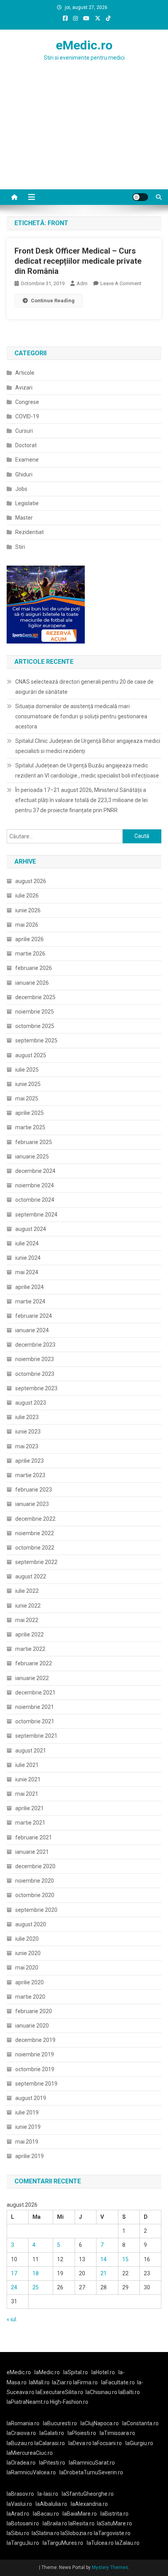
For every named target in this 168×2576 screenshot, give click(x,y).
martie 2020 (30, 1997)
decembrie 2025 (35, 997)
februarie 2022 (34, 1663)
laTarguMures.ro (63, 2543)
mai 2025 (27, 1098)
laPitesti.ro (52, 2463)
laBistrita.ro (114, 2514)
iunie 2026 (28, 910)
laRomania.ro (23, 2423)
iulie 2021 (27, 1765)
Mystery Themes (110, 2567)
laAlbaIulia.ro (51, 2504)
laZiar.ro (63, 2382)
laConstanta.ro (140, 2423)
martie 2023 (30, 1475)
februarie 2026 (34, 968)
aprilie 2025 (29, 1113)
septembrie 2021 (36, 1736)
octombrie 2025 (35, 1026)
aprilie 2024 (29, 1287)
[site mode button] (140, 197)
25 (36, 2287)
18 (36, 2273)
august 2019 (31, 2098)
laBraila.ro (55, 2523)
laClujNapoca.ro (100, 2423)
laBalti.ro (129, 2392)
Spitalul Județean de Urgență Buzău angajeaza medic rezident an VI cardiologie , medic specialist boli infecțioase (87, 771)
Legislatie (27, 503)
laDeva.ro (80, 2443)
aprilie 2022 (29, 1634)
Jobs (21, 489)
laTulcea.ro (101, 2543)
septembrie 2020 (36, 1910)
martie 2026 (30, 954)
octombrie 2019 (35, 2069)
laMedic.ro (48, 2372)
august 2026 (31, 881)
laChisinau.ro (101, 2392)
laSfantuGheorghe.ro (88, 2494)
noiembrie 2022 (35, 1533)
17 (14, 2273)
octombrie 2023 (35, 1374)
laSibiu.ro (18, 2533)
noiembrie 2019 (35, 2054)
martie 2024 (30, 1301)
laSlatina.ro (46, 2533)
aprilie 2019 (29, 2156)
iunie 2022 (28, 1606)
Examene (27, 460)
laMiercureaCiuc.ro (30, 2453)
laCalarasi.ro (50, 2443)
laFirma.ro (85, 2382)
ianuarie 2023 (32, 1504)
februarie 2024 (34, 1316)
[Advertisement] (84, 141)
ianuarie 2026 (32, 983)
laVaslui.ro (21, 2504)
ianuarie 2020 (32, 2026)
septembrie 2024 (36, 1215)
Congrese (27, 402)
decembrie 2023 (35, 1345)
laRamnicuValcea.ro (31, 2472)
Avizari (24, 388)
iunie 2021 (28, 1779)
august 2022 (31, 1576)
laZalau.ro (127, 2543)
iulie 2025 (27, 1070)
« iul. (12, 2319)
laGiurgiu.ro (140, 2443)
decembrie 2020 (35, 1866)
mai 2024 (27, 1272)
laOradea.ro (21, 2463)
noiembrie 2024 (35, 1185)
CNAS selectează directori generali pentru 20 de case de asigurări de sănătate (84, 687)
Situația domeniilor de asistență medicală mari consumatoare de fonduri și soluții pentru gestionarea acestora (81, 716)
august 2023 (31, 1403)
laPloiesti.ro (82, 2433)
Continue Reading (53, 301)
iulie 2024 (27, 1243)
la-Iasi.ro (48, 2494)
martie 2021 (30, 1823)
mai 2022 (27, 1620)
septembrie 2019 (36, 2084)
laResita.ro (81, 2523)
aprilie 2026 (29, 939)
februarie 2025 (34, 1142)
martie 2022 (30, 1649)
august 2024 (31, 1229)
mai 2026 (27, 925)
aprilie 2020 (29, 1982)
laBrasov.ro (20, 2494)
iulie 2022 (27, 1591)
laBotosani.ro (23, 2523)
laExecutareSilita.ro (59, 2392)
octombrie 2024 (35, 1200)
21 (104, 2273)
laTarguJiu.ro (25, 2543)
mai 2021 (27, 1794)
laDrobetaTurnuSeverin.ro (91, 2472)
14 (104, 2259)
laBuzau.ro (21, 2443)
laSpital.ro (76, 2372)
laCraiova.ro (21, 2433)
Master (24, 518)
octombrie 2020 (35, 1895)
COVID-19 (27, 416)
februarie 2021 (34, 1837)
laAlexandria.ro (89, 2504)
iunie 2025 (28, 1084)
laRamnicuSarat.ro (92, 2463)
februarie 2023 (34, 1490)
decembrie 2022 (35, 1519)
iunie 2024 (28, 1258)
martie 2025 (30, 1127)
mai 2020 (27, 1968)
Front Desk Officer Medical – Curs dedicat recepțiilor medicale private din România (78, 261)
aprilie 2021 (29, 1808)
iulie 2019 (27, 2112)
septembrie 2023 (36, 1388)
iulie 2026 (27, 896)
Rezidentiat (29, 532)
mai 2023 (27, 1446)
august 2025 (31, 1055)
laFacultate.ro (118, 2382)
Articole (25, 373)
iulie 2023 (27, 1417)
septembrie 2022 (36, 1562)
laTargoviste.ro (112, 2533)
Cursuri (24, 431)
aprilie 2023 (29, 1461)
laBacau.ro (46, 2514)
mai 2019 (27, 2142)
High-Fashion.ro (69, 2402)
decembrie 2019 (35, 2040)
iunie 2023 (28, 1432)
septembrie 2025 (36, 1040)
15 (125, 2259)
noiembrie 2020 (35, 1881)
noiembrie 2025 (35, 1012)
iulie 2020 (27, 1939)
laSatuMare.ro (114, 2523)
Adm (82, 283)
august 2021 (31, 1751)
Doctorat (26, 445)
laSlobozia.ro (77, 2533)
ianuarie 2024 (32, 1330)
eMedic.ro (84, 45)
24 (14, 2287)
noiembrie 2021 (35, 1707)
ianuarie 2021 (32, 1852)
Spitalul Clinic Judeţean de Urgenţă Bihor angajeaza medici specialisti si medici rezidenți (88, 746)
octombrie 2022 (35, 1548)
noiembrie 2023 (35, 1359)
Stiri (20, 547)
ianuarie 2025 (32, 1157)
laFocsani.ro (107, 2443)
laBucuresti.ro (60, 2423)
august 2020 (31, 1924)
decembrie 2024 (35, 1171)
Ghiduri (24, 474)
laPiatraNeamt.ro (28, 2402)
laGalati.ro (52, 2433)
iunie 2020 (28, 1953)
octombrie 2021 (35, 1721)
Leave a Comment (121, 283)
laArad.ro (18, 2514)
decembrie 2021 (35, 1693)
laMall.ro (39, 2382)
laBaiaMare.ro (80, 2514)
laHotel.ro (103, 2372)
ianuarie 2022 (32, 1678)
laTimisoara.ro (117, 2433)
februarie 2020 (34, 2011)
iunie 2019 (28, 2127)
